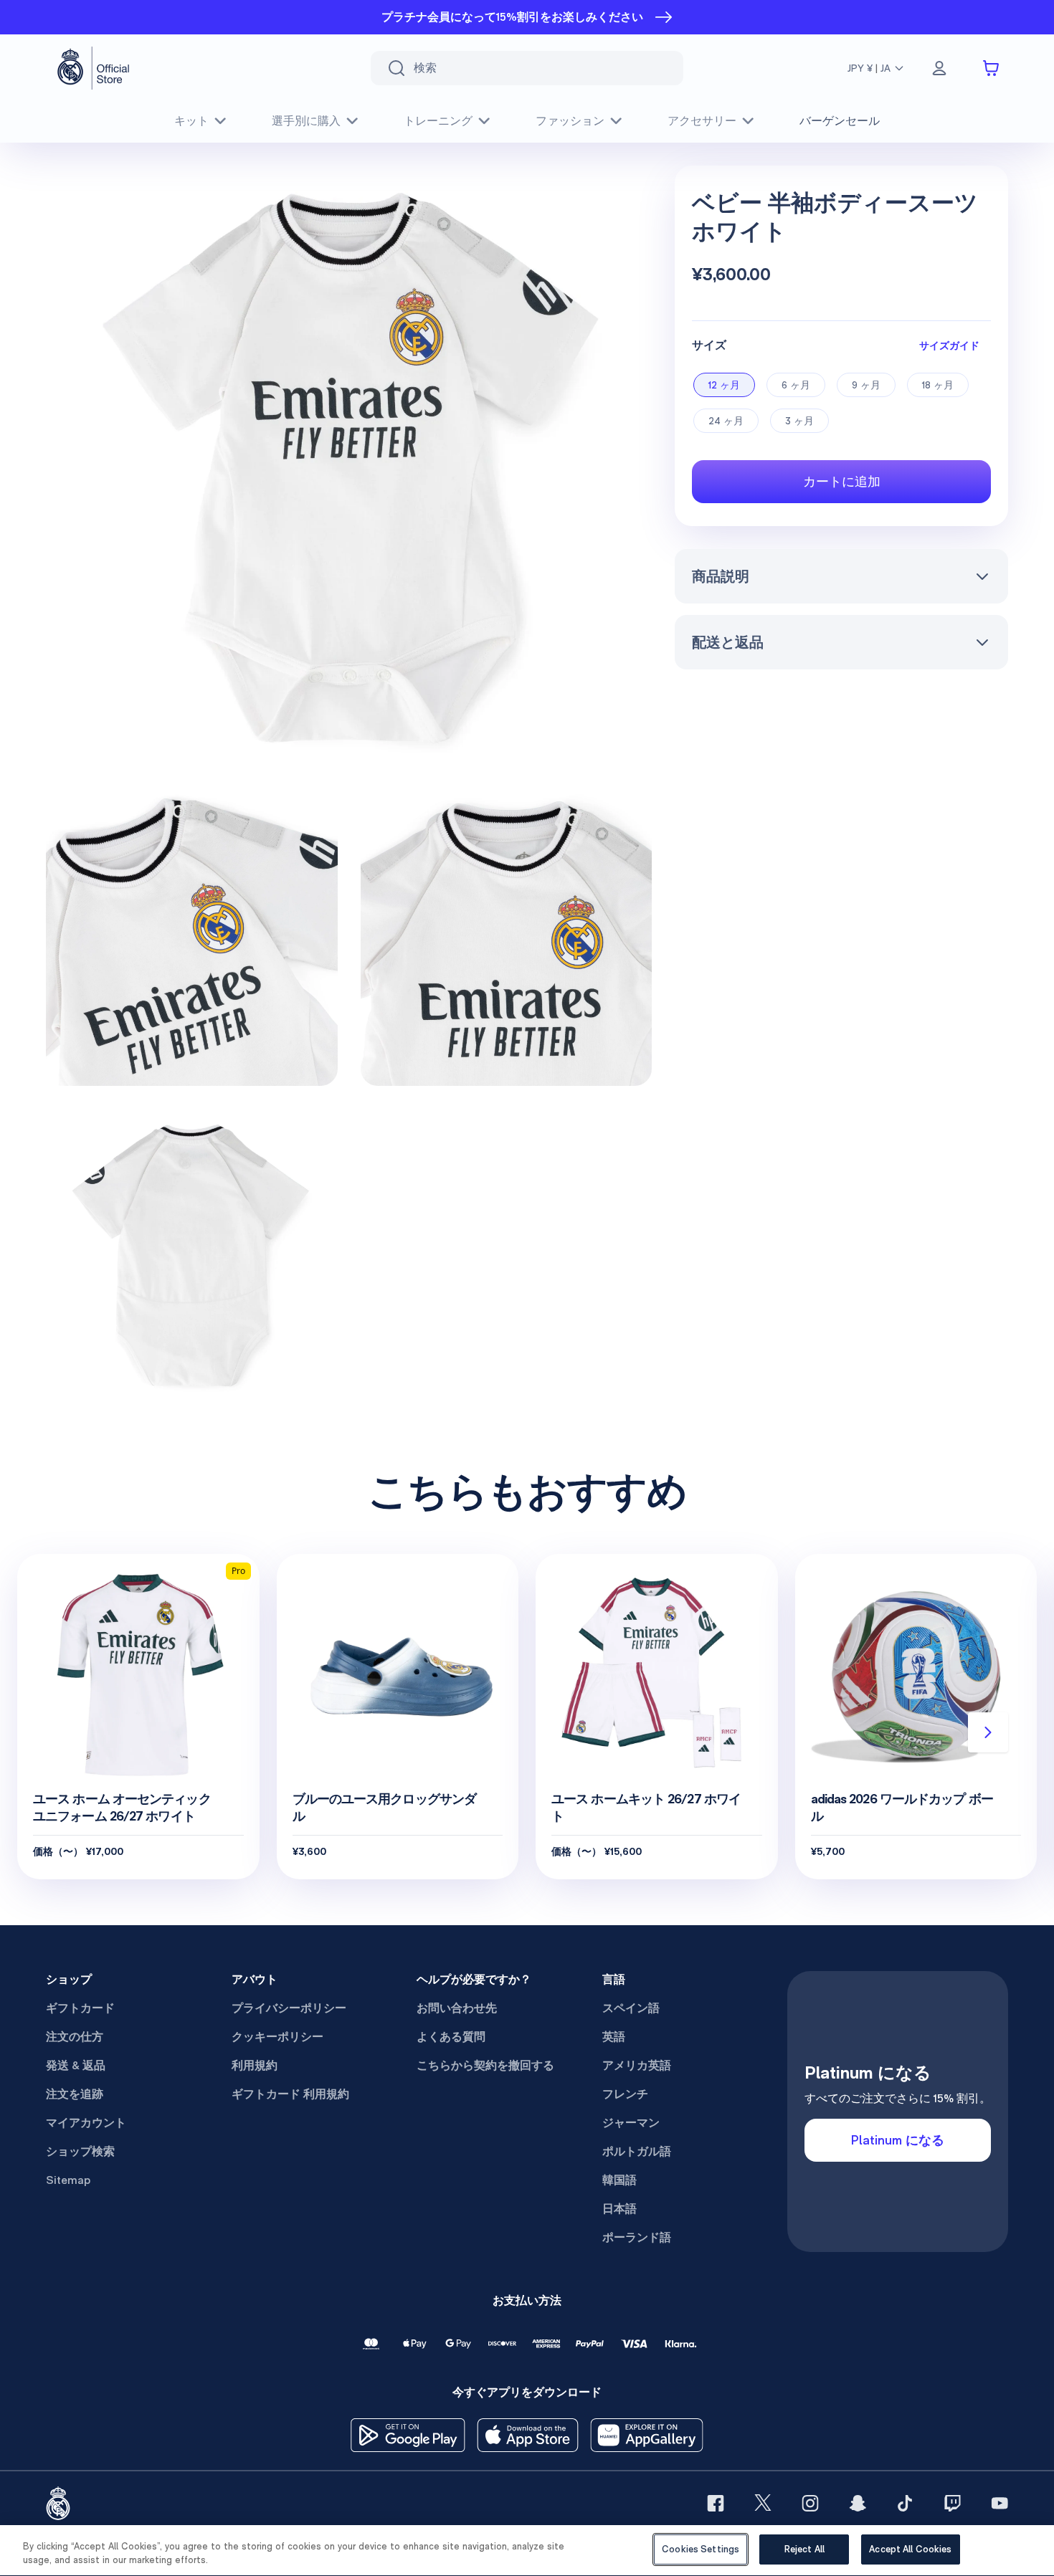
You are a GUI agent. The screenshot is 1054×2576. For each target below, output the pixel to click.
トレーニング (438, 121)
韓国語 (619, 2180)
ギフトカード (80, 2008)
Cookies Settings (701, 2549)
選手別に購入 (306, 121)
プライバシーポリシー (289, 2008)
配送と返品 (728, 642)
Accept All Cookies (910, 2549)
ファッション (570, 121)
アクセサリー (702, 121)
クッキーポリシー (277, 2037)
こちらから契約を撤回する (485, 2065)
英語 (614, 2037)
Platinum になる (898, 2140)
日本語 (619, 2209)
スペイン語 (631, 2008)
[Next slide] (988, 1732)
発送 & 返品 (76, 2065)
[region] (527, 2551)
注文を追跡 (75, 2094)
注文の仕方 (75, 2037)
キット (191, 121)
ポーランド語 (637, 2237)
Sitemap (68, 2180)
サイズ (709, 345)
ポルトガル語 (637, 2151)
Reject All (804, 2549)
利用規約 (255, 2065)
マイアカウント (86, 2123)
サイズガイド (949, 345)
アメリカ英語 (637, 2065)
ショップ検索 (80, 2151)
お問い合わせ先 (457, 2008)
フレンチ (625, 2094)
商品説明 (721, 576)
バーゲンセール (840, 121)
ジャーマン (631, 2123)
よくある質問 (451, 2037)
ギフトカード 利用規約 (290, 2094)
